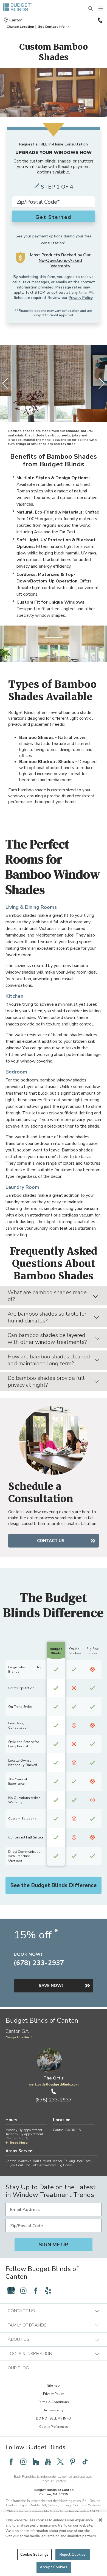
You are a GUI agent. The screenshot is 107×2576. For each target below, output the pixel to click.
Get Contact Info (51, 27)
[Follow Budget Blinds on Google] (11, 2291)
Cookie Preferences (54, 2427)
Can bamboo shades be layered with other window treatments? (47, 1339)
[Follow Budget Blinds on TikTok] (85, 2462)
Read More (19, 2143)
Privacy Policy (81, 298)
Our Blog (18, 2368)
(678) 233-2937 (100, 20)
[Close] (100, 2520)
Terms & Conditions (54, 2402)
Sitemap (54, 2386)
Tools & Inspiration (30, 2354)
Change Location (18, 2037)
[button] (20, 27)
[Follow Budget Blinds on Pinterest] (73, 2462)
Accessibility (54, 2410)
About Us (19, 2339)
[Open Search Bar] (91, 9)
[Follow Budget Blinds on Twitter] (60, 2462)
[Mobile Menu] (101, 9)
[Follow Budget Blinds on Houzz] (36, 2462)
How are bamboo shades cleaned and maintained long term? (49, 1360)
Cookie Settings (34, 2555)
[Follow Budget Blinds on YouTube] (48, 2462)
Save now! (51, 1986)
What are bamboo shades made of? (47, 1296)
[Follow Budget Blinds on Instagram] (23, 2291)
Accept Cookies (54, 2567)
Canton (16, 20)
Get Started (54, 217)
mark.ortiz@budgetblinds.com (54, 2084)
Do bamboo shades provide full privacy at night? (46, 1381)
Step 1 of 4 (57, 187)
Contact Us (51, 1541)
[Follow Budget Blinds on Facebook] (36, 2291)
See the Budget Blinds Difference (54, 1885)
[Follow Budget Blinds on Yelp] (48, 2291)
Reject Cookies (73, 2555)
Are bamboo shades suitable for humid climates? (47, 1317)
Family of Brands (27, 2325)
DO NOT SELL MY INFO (54, 2418)
